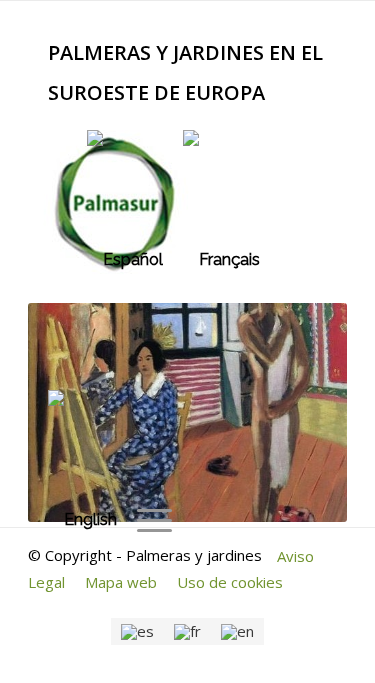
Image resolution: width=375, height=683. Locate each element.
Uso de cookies (230, 582)
